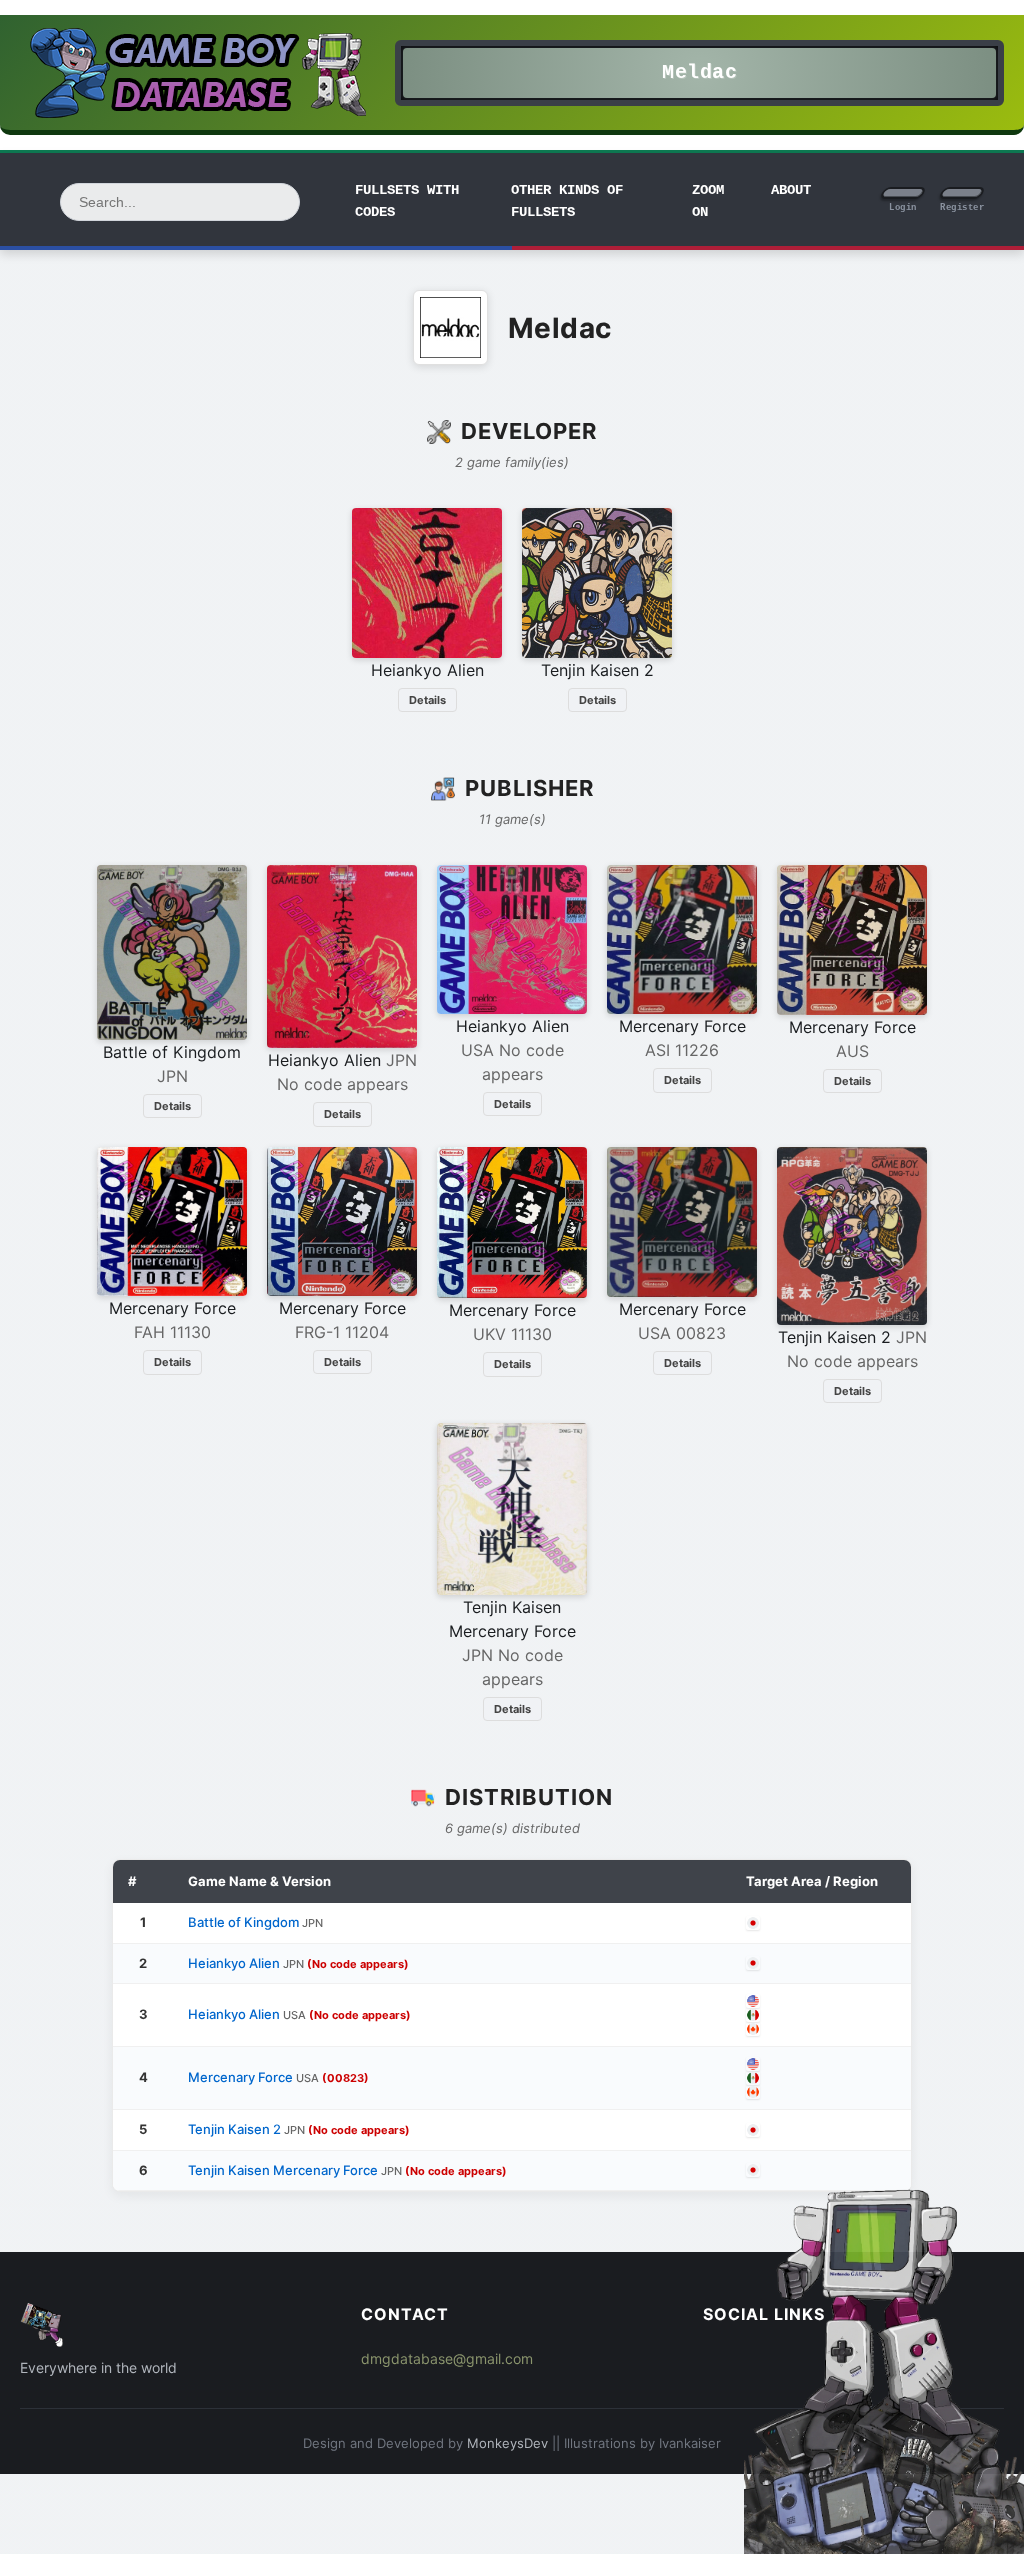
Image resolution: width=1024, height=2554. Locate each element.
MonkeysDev (507, 2443)
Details (427, 700)
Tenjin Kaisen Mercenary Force (347, 2170)
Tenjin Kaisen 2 (299, 2129)
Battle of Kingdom (255, 1922)
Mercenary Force (278, 2077)
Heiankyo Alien (298, 1963)
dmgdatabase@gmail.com (447, 2358)
